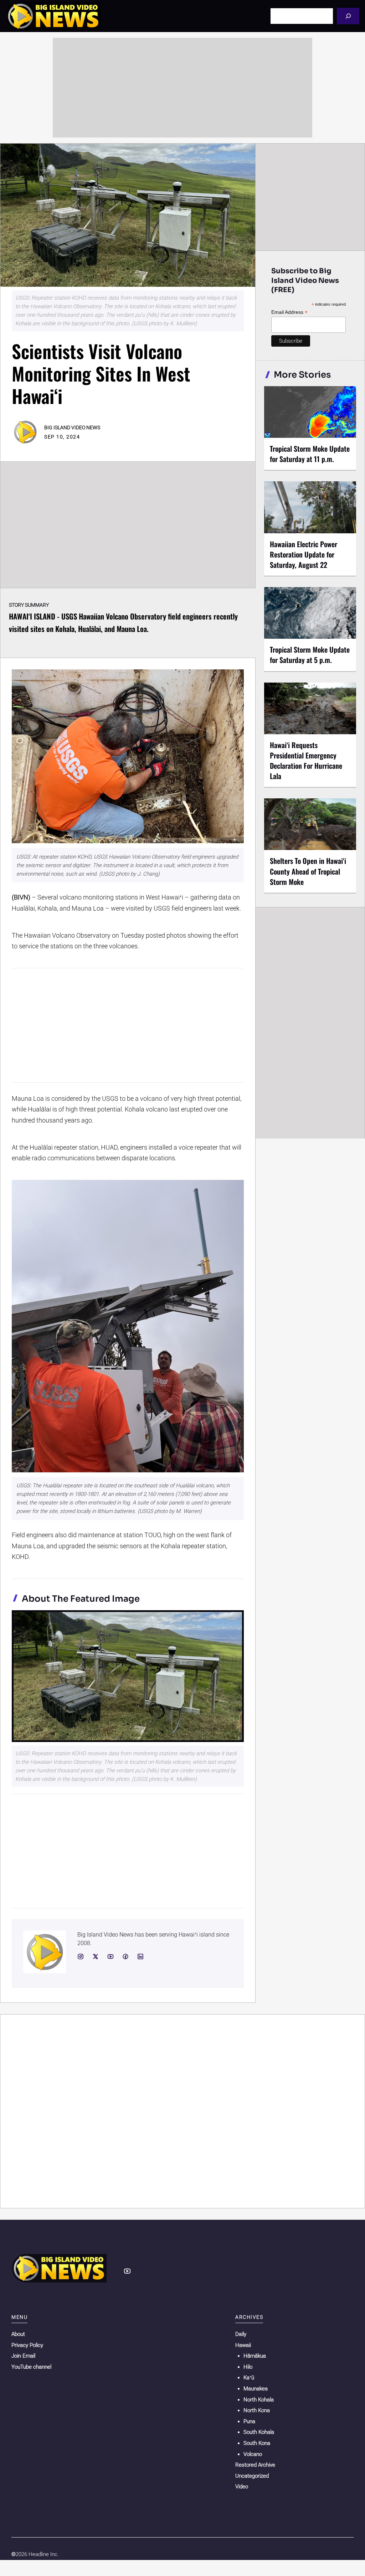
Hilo (248, 2367)
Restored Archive (255, 2465)
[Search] (348, 16)
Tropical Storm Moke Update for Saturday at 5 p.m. (310, 655)
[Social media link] (81, 1956)
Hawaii (243, 2345)
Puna (249, 2421)
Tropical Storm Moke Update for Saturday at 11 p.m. (310, 454)
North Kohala (259, 2400)
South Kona (257, 2443)
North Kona (257, 2410)
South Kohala (259, 2432)
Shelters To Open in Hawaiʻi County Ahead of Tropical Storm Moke (308, 871)
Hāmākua (255, 2356)
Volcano (253, 2454)
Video (242, 2487)
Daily (241, 2334)
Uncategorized (252, 2476)
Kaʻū (249, 2378)
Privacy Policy (27, 2345)
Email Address (289, 312)
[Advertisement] (182, 88)
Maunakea (256, 2389)
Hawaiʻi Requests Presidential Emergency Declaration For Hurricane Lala (306, 760)
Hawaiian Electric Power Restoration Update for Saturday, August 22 (304, 554)
